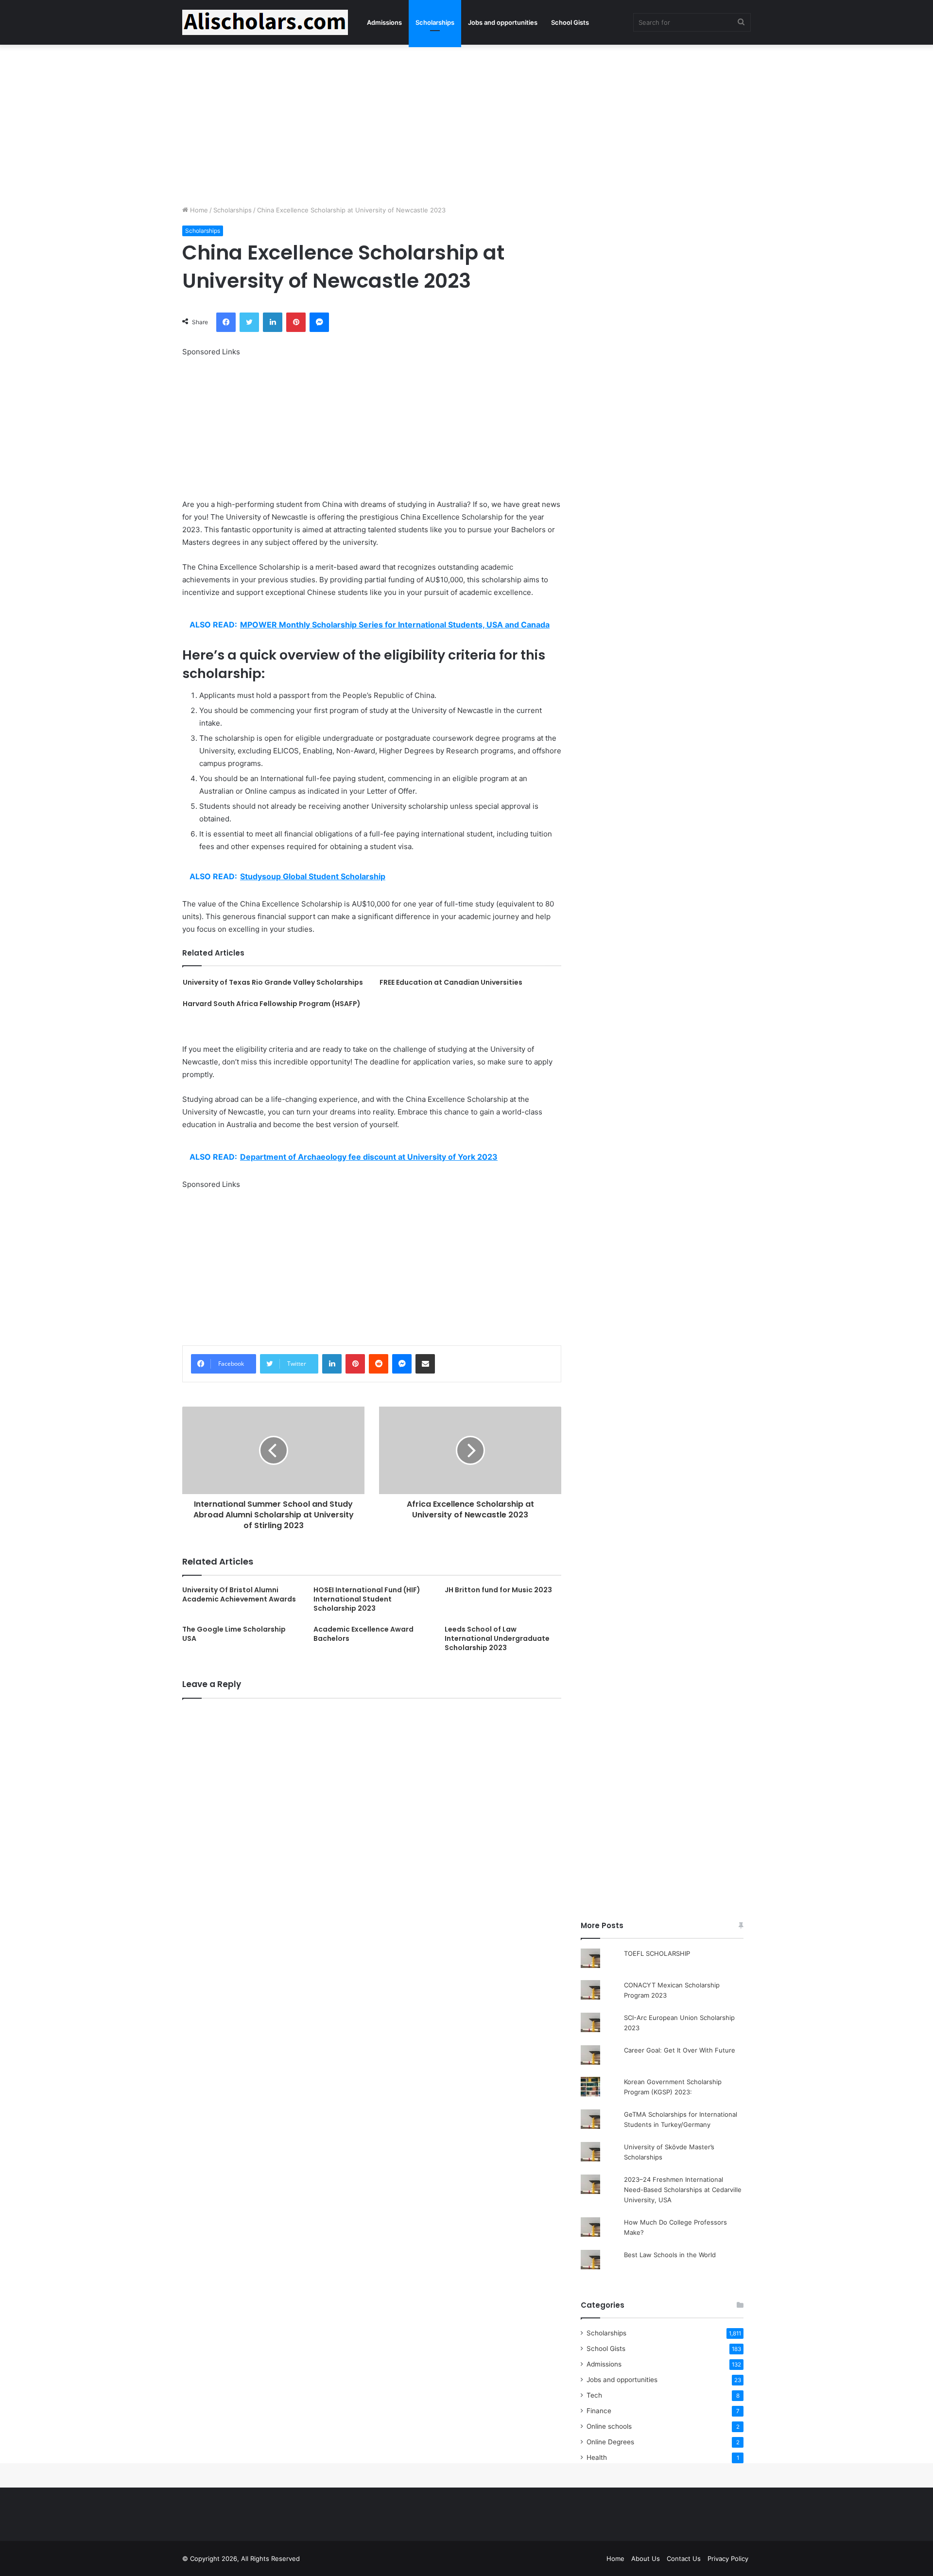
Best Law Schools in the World (670, 2255)
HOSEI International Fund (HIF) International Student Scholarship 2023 (367, 1599)
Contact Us (684, 2559)
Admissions (384, 22)
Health (597, 2457)
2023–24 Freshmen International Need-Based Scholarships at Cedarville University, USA (683, 2190)
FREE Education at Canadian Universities (451, 982)
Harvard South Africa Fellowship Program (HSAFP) (272, 1004)
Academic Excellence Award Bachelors (363, 1634)
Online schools (609, 2426)
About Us (646, 2559)
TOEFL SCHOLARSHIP (657, 1953)
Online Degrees (610, 2442)
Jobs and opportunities (503, 22)
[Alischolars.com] (265, 22)
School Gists (570, 22)
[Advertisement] (466, 122)
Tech (594, 2395)
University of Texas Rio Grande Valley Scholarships (273, 982)
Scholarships (435, 22)
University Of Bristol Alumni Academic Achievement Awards (239, 1594)
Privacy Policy (728, 2559)
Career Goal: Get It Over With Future (680, 2050)
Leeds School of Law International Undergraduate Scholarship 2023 (497, 1638)
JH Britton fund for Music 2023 (498, 1590)
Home (198, 210)
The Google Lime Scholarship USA (234, 1634)
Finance (599, 2411)
